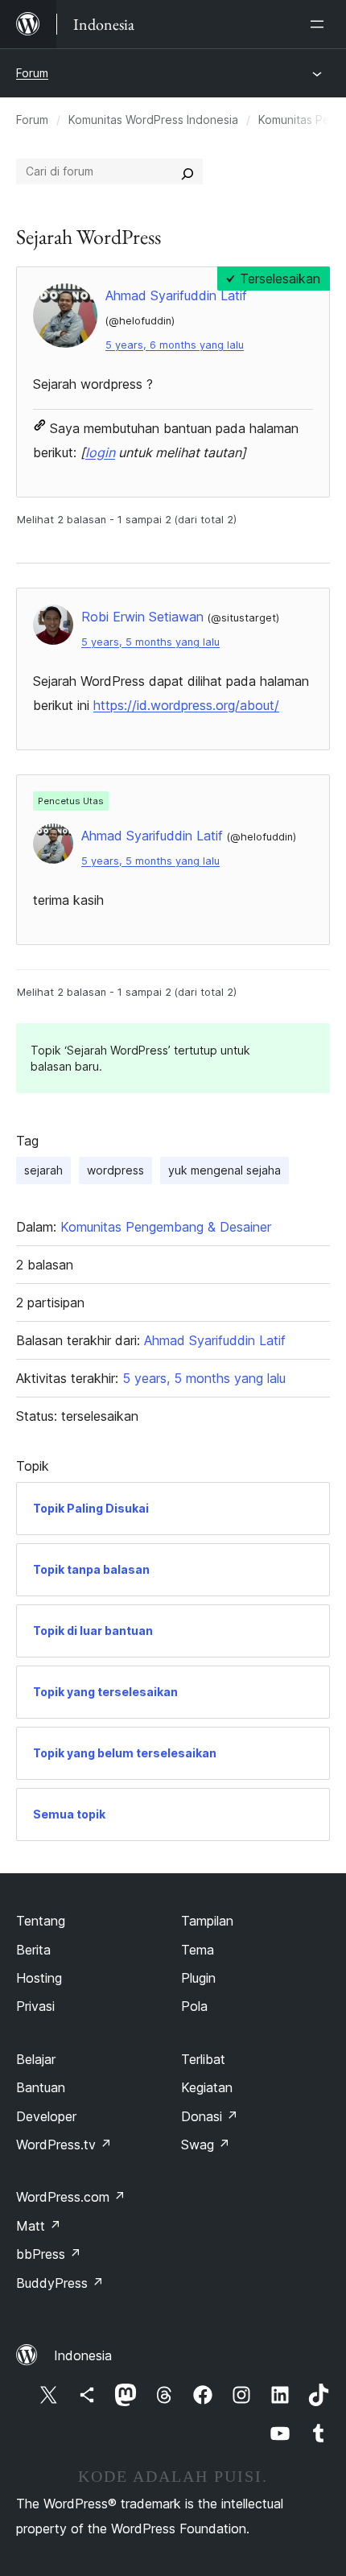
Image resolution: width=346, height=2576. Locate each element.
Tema (198, 1950)
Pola (194, 2006)
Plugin (198, 1978)
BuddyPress (60, 2283)
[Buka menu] (320, 24)
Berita (33, 1950)
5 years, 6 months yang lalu (175, 345)
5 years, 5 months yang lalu (150, 642)
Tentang (41, 1921)
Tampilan (207, 1921)
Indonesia (83, 2355)
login (100, 452)
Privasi (35, 2006)
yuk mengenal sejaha (224, 1170)
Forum (32, 73)
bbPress (49, 2254)
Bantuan (41, 2087)
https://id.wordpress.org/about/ (186, 705)
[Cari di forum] (187, 171)
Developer (46, 2116)
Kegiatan (207, 2087)
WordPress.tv (64, 2145)
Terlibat (203, 2059)
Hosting (39, 1978)
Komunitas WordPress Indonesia (153, 120)
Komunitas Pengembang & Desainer (166, 1227)
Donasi (210, 2116)
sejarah (43, 1170)
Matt (39, 2226)
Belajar (36, 2059)
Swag (206, 2145)
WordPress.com (71, 2197)
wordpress (115, 1170)
